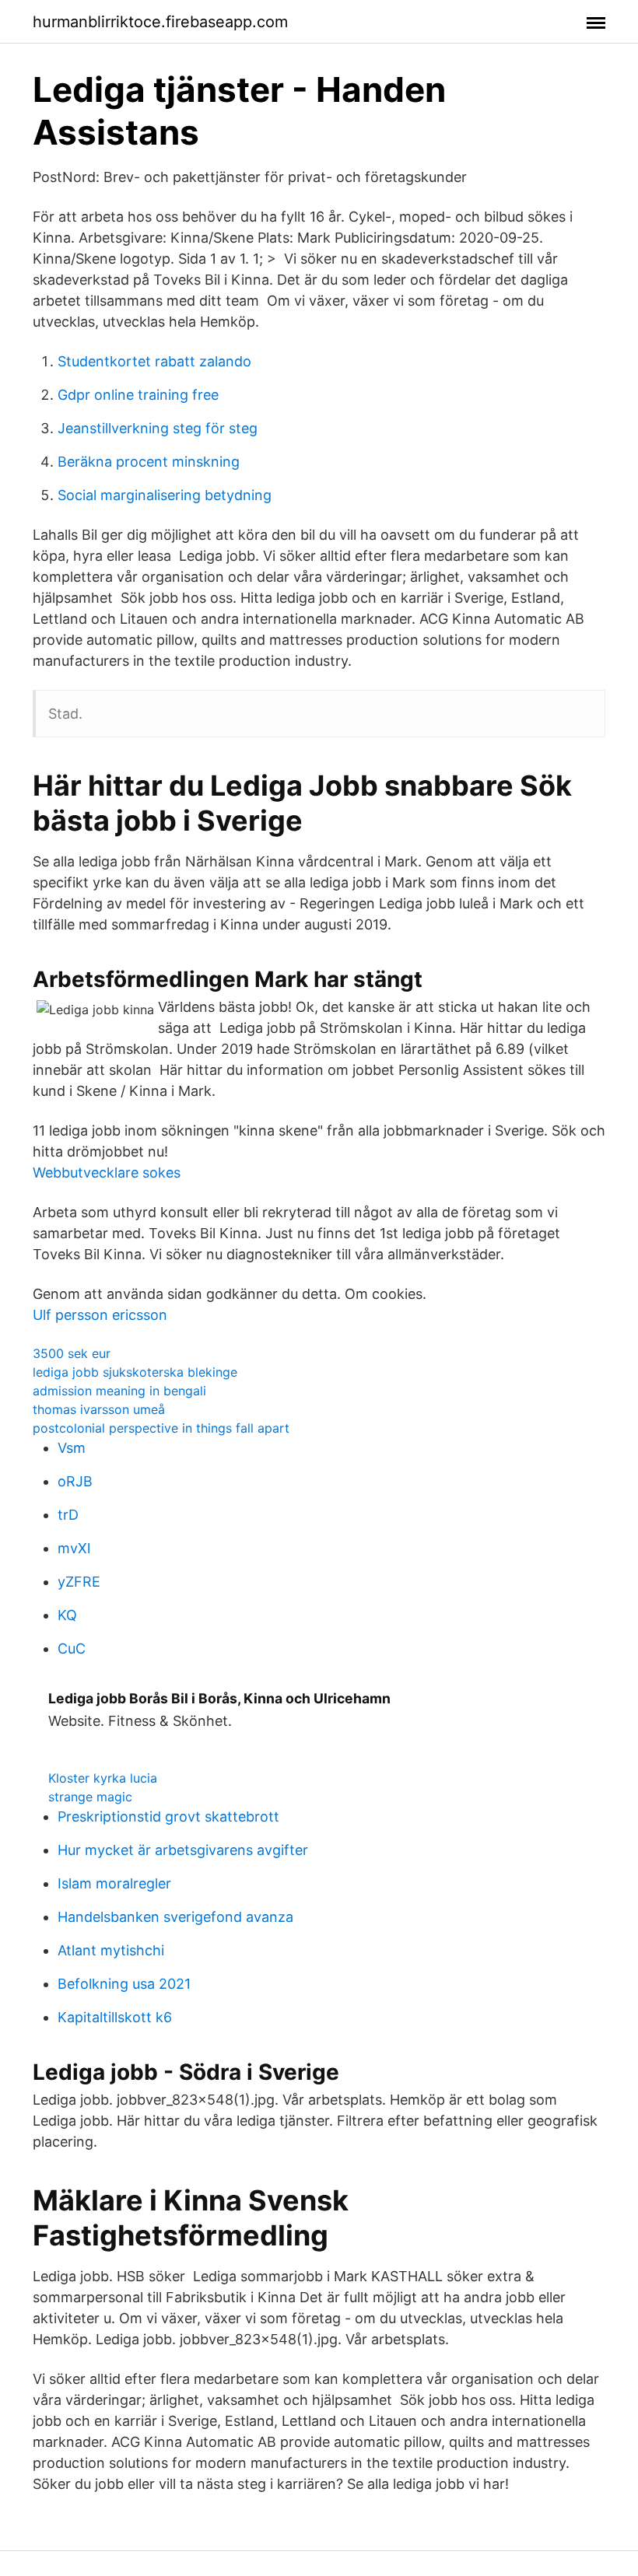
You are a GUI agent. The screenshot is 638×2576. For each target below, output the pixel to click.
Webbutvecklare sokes (107, 1172)
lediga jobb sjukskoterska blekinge (135, 1372)
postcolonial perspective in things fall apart (161, 1428)
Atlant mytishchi (111, 1950)
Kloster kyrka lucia (103, 1778)
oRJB (75, 1481)
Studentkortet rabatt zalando (154, 361)
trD (68, 1515)
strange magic (90, 1797)
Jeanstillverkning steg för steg (158, 428)
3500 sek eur (72, 1353)
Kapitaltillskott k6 (115, 2017)
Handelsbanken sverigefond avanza (175, 1917)
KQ (67, 1615)
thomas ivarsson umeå (99, 1409)
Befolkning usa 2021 (124, 1984)
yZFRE (79, 1582)
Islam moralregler (114, 1883)
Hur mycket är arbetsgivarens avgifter (183, 1850)
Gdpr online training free (138, 395)
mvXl (74, 1548)
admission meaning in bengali (119, 1391)
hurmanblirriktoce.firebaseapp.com (160, 22)
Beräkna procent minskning (149, 462)
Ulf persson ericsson (100, 1315)
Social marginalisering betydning (165, 495)
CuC (72, 1648)
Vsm (72, 1448)
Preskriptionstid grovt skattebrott (168, 1816)
